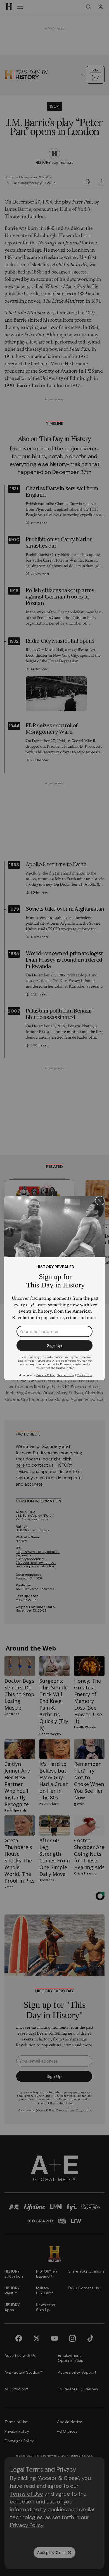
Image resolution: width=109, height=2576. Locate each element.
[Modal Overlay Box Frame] (54, 1288)
